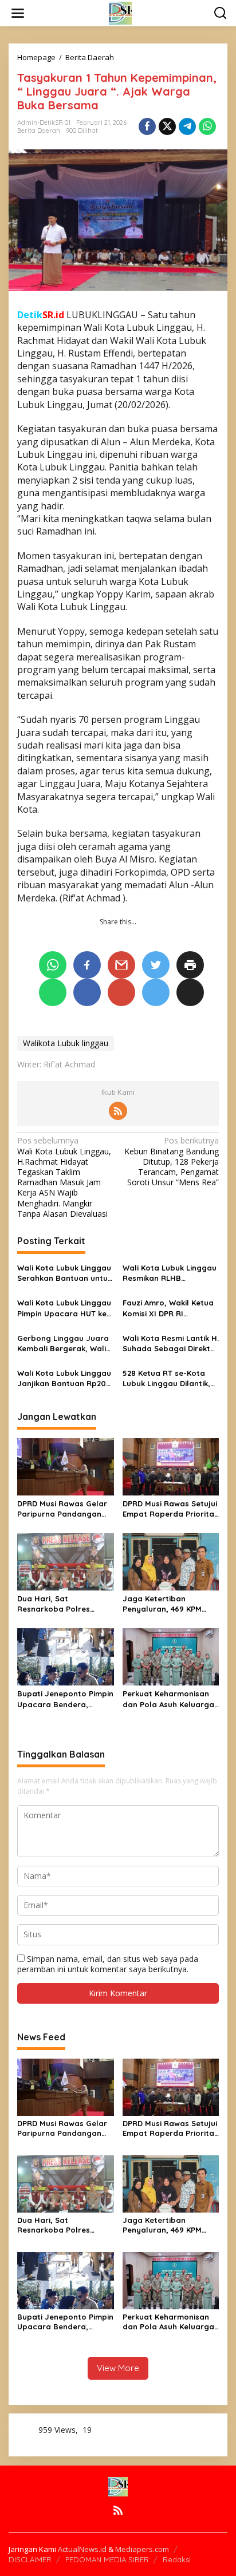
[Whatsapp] (207, 126)
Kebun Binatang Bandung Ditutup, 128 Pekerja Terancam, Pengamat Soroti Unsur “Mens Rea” (172, 1162)
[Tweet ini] (167, 126)
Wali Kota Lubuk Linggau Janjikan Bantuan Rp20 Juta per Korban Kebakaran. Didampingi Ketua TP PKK (64, 1378)
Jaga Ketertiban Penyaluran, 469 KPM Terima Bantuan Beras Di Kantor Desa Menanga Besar (170, 1604)
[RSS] (118, 1111)
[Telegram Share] (187, 126)
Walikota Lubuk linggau (66, 1043)
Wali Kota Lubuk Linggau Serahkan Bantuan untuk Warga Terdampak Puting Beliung (64, 1273)
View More (118, 2368)
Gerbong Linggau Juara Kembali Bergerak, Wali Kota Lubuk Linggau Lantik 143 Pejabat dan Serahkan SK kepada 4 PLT (63, 1344)
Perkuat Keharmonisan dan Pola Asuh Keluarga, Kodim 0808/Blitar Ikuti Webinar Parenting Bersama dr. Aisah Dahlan (170, 1699)
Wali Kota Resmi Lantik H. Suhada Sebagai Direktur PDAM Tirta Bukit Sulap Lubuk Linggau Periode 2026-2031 (171, 1344)
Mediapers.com (142, 2549)
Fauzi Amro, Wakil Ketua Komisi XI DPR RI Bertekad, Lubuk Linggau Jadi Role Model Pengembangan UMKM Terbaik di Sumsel (170, 1308)
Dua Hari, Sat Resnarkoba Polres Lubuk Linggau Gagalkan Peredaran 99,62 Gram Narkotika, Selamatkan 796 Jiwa (64, 1604)
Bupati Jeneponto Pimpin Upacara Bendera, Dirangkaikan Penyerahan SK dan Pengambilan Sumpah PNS (65, 1699)
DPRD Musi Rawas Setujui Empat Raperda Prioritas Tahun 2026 (170, 1509)
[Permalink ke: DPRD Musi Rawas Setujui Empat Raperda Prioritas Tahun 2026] (171, 1466)
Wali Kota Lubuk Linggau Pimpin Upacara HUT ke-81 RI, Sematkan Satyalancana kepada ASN (64, 1308)
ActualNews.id (82, 2549)
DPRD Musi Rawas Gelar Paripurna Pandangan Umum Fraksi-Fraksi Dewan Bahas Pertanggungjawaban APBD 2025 (62, 1509)
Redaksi (177, 2559)
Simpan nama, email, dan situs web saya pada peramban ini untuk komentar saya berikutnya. (108, 1964)
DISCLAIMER (30, 2559)
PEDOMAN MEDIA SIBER (107, 2559)
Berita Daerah (39, 130)
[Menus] (18, 13)
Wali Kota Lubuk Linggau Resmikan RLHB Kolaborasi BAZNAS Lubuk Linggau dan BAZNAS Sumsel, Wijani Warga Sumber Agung (170, 1273)
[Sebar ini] (147, 126)
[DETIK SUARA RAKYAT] (120, 12)
